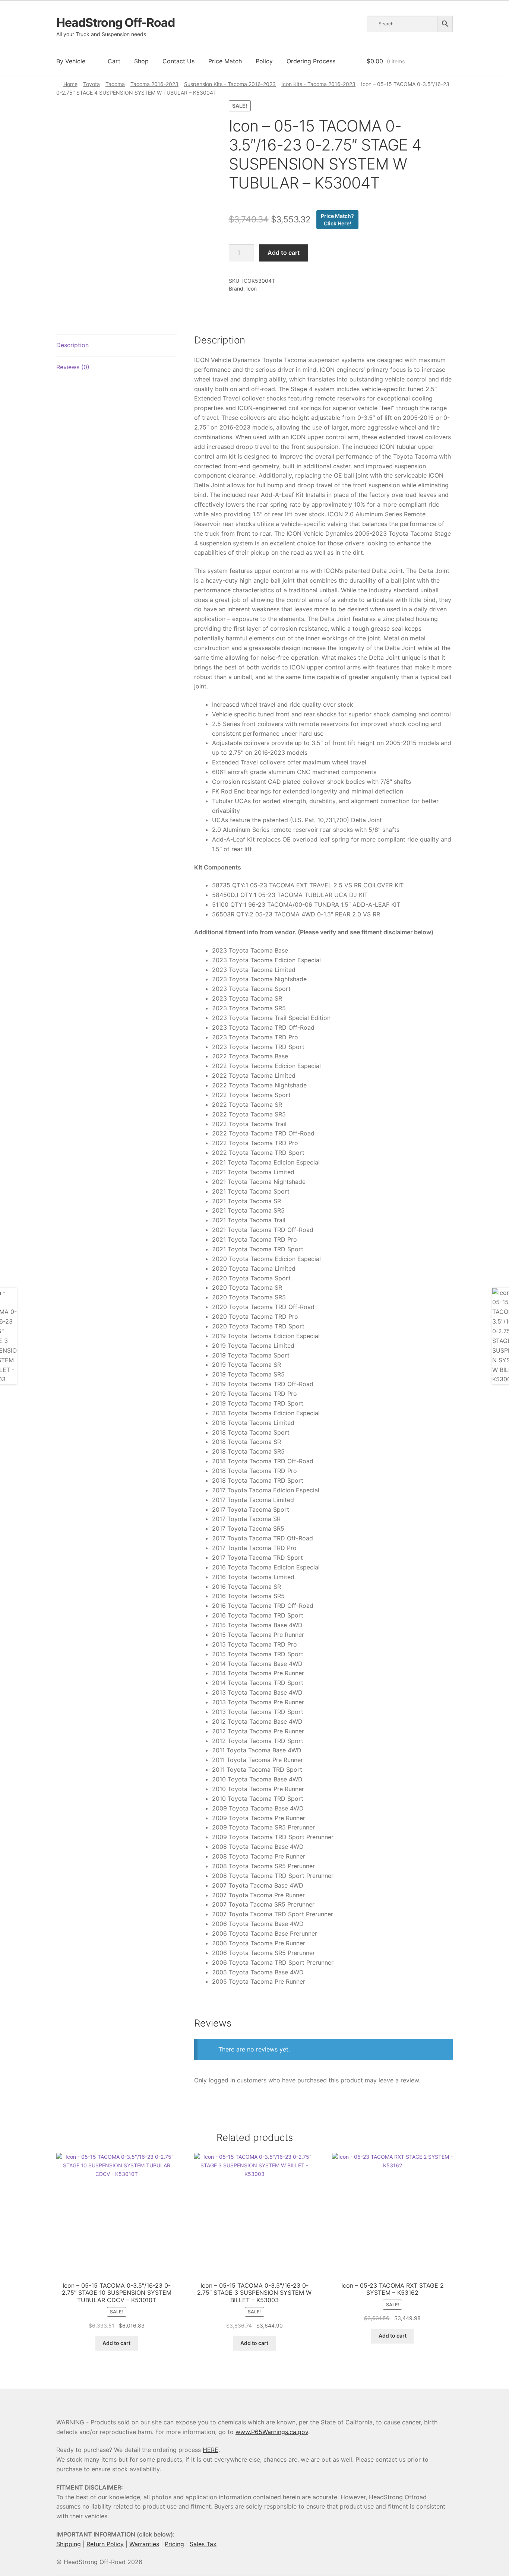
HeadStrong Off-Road (116, 23)
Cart (114, 61)
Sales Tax (203, 2544)
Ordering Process (311, 61)
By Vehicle (71, 61)
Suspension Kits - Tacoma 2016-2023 (230, 84)
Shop (141, 61)
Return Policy (105, 2544)
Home (70, 84)
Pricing (174, 2544)
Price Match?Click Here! (337, 220)
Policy (264, 61)
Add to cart (284, 253)
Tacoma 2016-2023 (154, 84)
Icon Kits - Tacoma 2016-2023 (318, 84)
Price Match (225, 61)
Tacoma (115, 84)
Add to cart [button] (116, 2343)
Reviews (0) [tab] (73, 367)
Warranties (144, 2544)
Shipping (69, 2544)
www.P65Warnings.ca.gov (272, 2432)
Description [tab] (72, 345)
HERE (211, 2450)
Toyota (91, 84)
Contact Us (178, 61)
